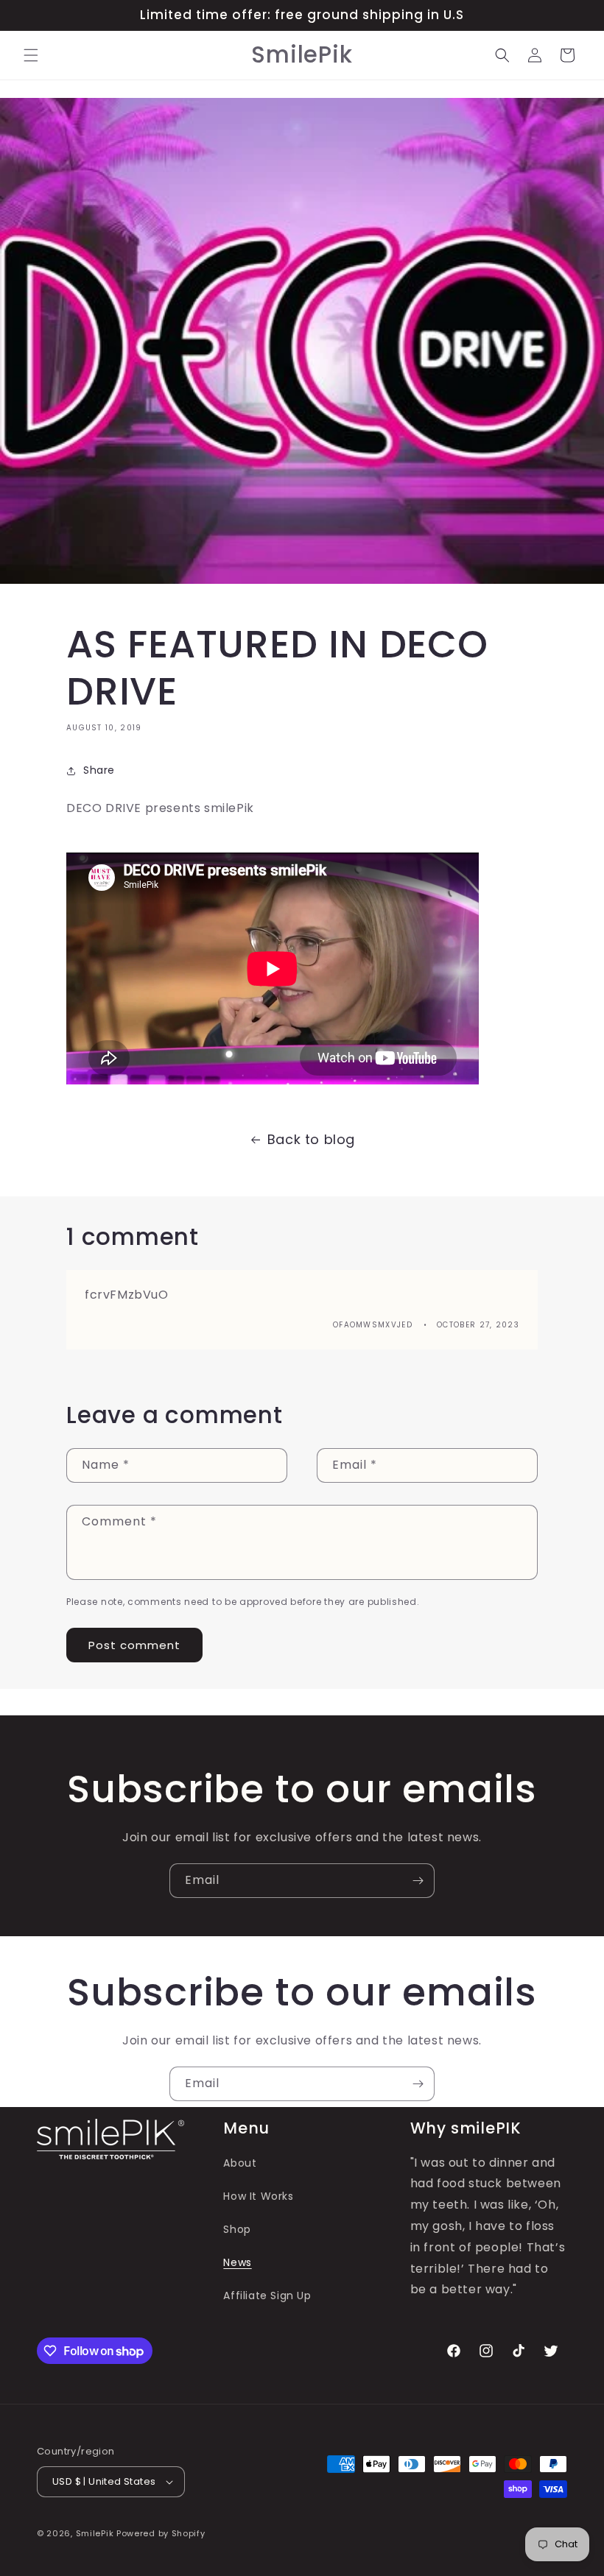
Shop (237, 2229)
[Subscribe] (418, 1881)
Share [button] (99, 770)
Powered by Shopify (161, 2533)
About (240, 2163)
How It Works (258, 2196)
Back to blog (311, 1139)
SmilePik (95, 2533)
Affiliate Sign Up (267, 2296)
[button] (31, 55)
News (237, 2262)
